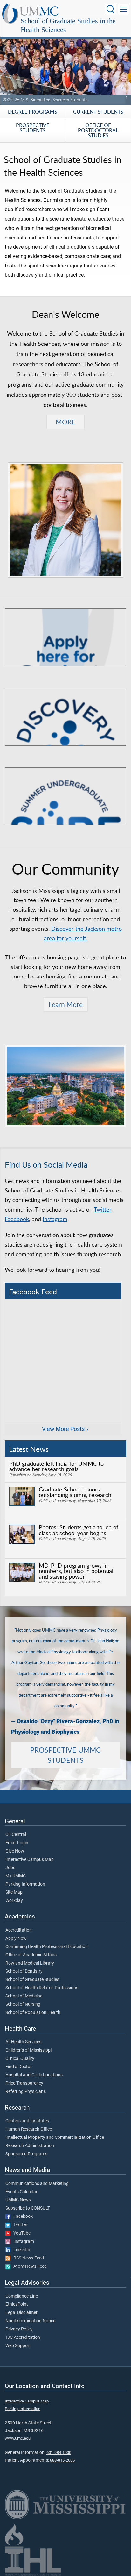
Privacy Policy (19, 2329)
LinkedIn (20, 2250)
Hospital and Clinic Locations (34, 2075)
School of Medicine (24, 1996)
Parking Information (25, 1884)
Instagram (55, 1219)
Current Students (98, 112)
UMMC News (18, 2200)
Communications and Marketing (37, 2184)
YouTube (21, 2233)
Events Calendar (21, 2192)
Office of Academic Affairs (31, 1955)
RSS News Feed (27, 2258)
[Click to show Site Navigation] (124, 9)
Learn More (66, 1004)
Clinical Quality (20, 2059)
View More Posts (63, 1429)
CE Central (16, 1835)
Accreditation (19, 1930)
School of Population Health (33, 2013)
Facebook (17, 1219)
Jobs (10, 1868)
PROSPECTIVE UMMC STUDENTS (65, 1755)
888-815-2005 (62, 2460)
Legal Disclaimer (21, 2313)
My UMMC (16, 1876)
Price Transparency (24, 2083)
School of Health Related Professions (42, 1988)
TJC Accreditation (23, 2338)
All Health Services (23, 2042)
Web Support (18, 2346)
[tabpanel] (65, 66)
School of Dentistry (24, 1971)
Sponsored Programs (26, 2154)
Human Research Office (29, 2129)
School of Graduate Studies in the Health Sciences (68, 25)
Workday (14, 1901)
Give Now (15, 1851)
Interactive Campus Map (30, 1860)
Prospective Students (33, 128)
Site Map (14, 1892)
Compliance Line (22, 2296)
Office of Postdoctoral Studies (98, 130)
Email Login (17, 1843)
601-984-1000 (59, 2453)
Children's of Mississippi (28, 2050)
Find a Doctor (19, 2067)
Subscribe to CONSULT (28, 2208)
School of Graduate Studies (32, 1980)
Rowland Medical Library (30, 1963)
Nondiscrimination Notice (30, 2321)
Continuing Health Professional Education (47, 1947)
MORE (65, 422)
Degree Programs (33, 112)
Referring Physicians (26, 2092)
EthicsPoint (17, 2304)
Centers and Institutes (27, 2121)
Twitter (103, 1209)
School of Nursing (23, 2004)
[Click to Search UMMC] (111, 9)
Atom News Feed (29, 2266)
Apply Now (16, 1939)
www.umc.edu (18, 2438)
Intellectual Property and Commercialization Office (55, 2138)
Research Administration (30, 2146)
